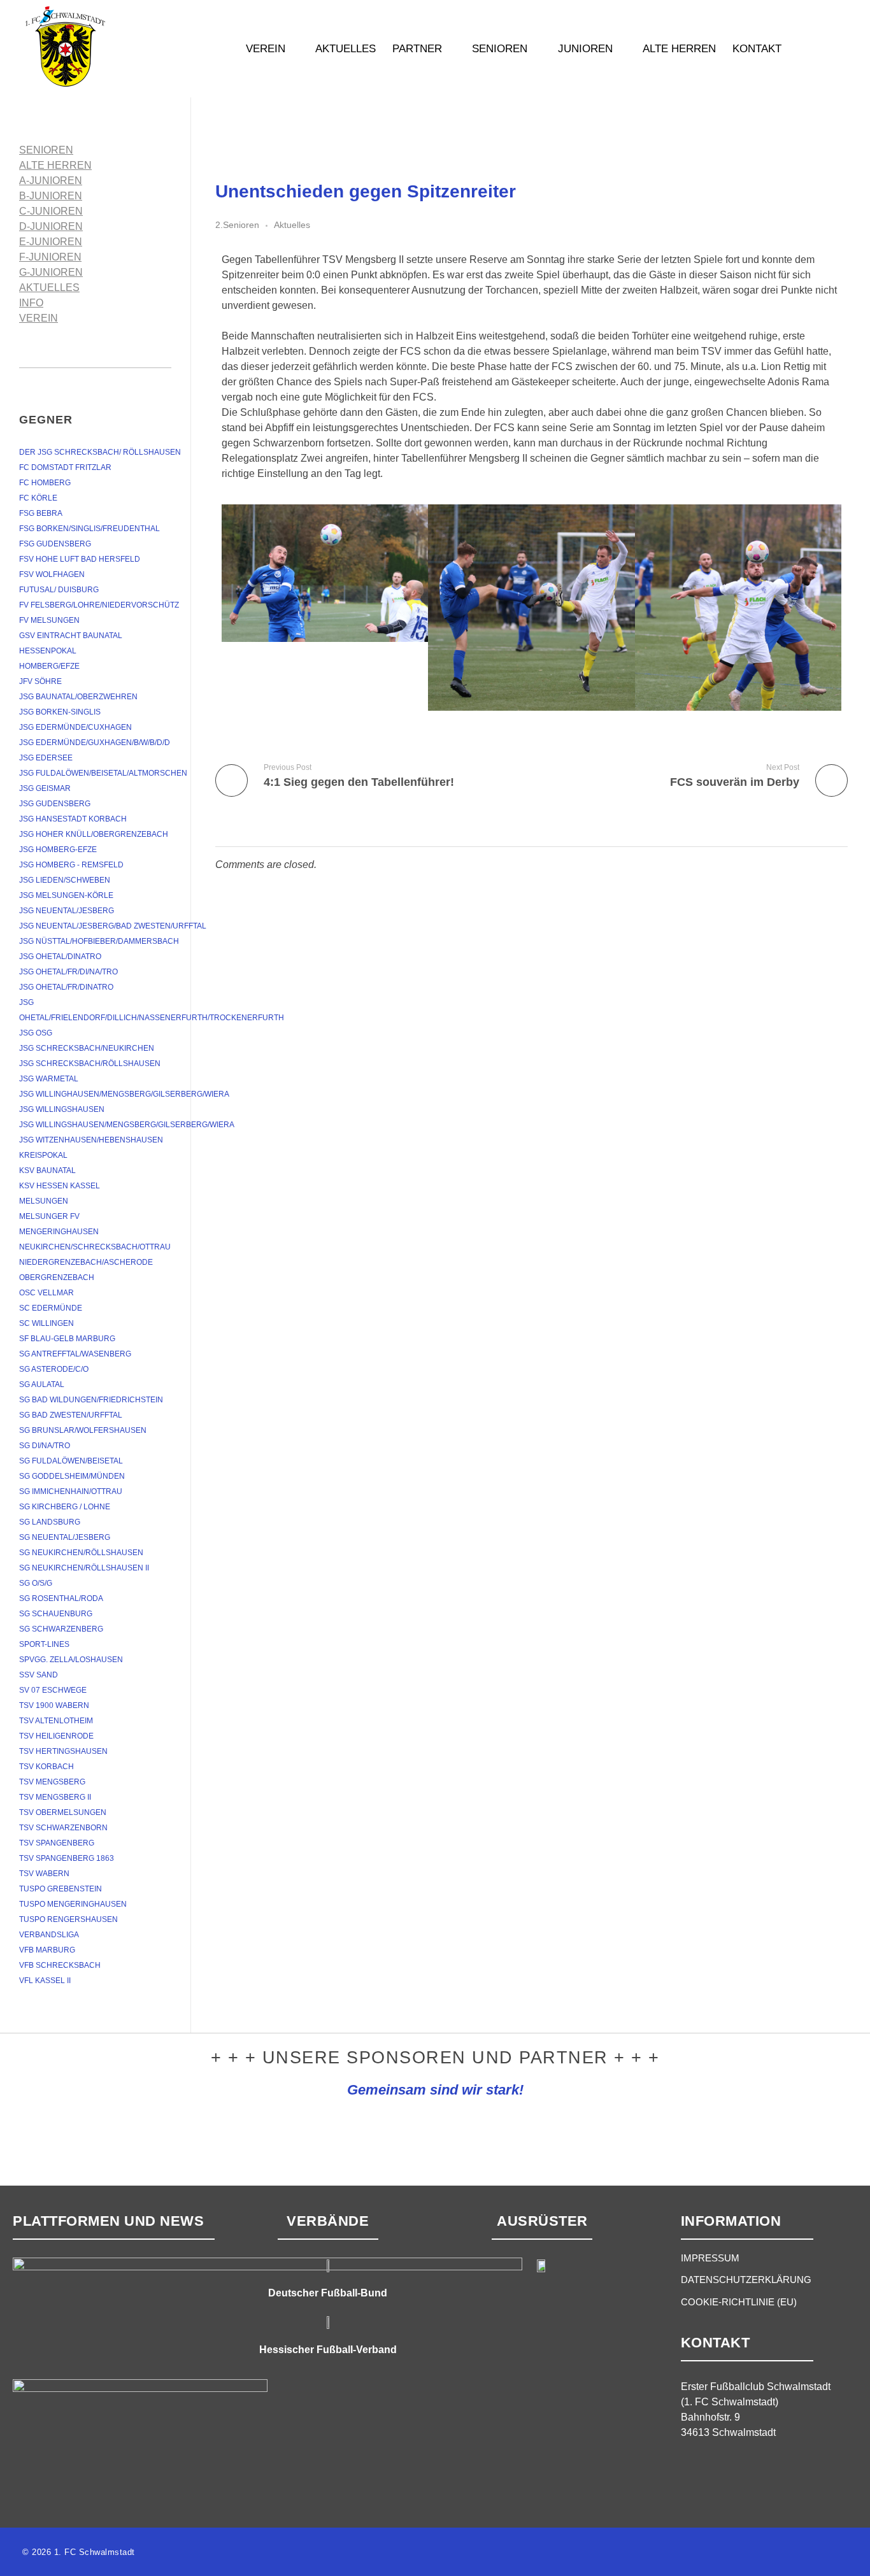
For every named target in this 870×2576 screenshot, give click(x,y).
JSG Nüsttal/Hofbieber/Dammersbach (99, 941)
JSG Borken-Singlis (60, 712)
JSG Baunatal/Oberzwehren (78, 697)
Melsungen (44, 1201)
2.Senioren (237, 225)
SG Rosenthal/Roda (61, 1598)
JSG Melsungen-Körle (66, 895)
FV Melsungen (49, 620)
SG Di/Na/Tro (45, 1446)
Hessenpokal (48, 651)
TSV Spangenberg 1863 (67, 1858)
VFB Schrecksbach (60, 1965)
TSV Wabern (44, 1874)
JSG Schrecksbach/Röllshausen (90, 1064)
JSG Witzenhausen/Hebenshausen (91, 1140)
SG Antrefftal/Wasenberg (75, 1354)
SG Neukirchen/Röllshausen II (84, 1568)
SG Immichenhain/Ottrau (71, 1491)
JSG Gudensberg (55, 804)
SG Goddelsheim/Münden (72, 1476)
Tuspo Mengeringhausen (73, 1904)
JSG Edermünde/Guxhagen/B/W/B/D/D (95, 743)
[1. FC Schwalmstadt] (105, 46)
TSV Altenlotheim (56, 1721)
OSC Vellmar (46, 1293)
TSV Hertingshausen (63, 1751)
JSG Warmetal (49, 1079)
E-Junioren (51, 242)
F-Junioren (50, 257)
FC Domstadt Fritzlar (65, 467)
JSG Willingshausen (62, 1109)
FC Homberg (45, 483)
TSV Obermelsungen (63, 1812)
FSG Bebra (41, 513)
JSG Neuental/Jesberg (67, 911)
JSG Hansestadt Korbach (73, 819)
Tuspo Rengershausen (68, 1919)
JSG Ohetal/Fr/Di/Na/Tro (68, 972)
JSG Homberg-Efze (58, 850)
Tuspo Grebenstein (61, 1889)
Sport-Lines (44, 1644)
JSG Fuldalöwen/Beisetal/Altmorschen (103, 773)
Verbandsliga (49, 1935)
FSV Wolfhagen (52, 574)
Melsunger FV (49, 1216)
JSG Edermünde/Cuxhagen (75, 727)
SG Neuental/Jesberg (65, 1537)
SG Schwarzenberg (61, 1629)
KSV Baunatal (47, 1171)
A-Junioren (51, 181)
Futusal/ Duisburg (59, 590)
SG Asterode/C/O (54, 1369)
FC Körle (38, 498)
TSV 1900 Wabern (54, 1705)
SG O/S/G (36, 1583)
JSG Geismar (45, 788)
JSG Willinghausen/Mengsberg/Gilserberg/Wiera (124, 1094)
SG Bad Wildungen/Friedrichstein (91, 1400)
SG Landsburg (50, 1522)
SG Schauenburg (56, 1614)
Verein (39, 318)
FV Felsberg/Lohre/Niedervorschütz (99, 605)
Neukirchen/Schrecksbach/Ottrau (95, 1247)
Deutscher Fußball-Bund (328, 2293)
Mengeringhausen (59, 1232)
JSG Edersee (46, 758)
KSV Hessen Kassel (60, 1186)
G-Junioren (51, 272)
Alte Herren (55, 165)
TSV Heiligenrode (56, 1736)
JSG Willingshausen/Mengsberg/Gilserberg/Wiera (127, 1125)
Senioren (46, 150)
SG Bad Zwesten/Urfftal (71, 1415)
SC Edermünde (51, 1308)
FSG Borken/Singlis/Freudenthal (89, 529)
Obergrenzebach (57, 1277)
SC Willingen (46, 1323)
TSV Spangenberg (57, 1843)
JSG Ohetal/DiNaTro (60, 957)
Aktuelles (292, 225)
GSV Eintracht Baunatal (71, 636)
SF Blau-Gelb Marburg (67, 1339)
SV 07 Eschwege (53, 1690)
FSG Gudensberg (55, 544)
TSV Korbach (46, 1767)
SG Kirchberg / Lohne (65, 1507)
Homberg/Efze (49, 666)
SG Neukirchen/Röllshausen (81, 1553)
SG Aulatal (42, 1384)
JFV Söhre (40, 681)
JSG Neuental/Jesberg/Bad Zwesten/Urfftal (113, 926)
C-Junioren (51, 211)
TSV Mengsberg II (55, 1797)
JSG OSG (36, 1033)
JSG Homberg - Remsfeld (71, 865)
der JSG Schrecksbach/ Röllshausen (100, 452)
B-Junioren (51, 196)
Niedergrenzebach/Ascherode (86, 1262)
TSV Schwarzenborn (63, 1828)
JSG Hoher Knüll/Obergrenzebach (94, 834)
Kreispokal (43, 1155)
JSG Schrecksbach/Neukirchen (87, 1048)
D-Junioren (51, 226)
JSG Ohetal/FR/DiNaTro (66, 987)
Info (31, 303)
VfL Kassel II (45, 1981)
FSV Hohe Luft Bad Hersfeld (80, 559)
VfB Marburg (47, 1950)
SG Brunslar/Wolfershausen (83, 1430)
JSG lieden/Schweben (65, 880)
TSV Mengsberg (52, 1782)
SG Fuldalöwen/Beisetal (71, 1461)
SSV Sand (39, 1675)
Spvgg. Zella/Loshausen (71, 1660)
